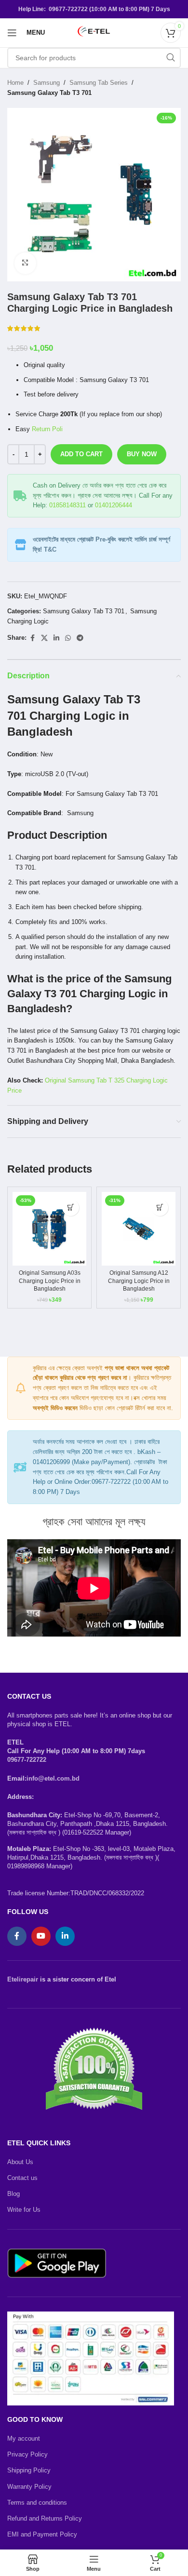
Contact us (22, 2178)
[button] (71, 1208)
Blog (13, 2194)
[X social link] (44, 638)
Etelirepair (23, 1979)
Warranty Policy (29, 2487)
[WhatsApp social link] (68, 638)
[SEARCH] (171, 58)
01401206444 (114, 505)
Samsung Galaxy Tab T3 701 (49, 93)
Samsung (47, 83)
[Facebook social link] (32, 638)
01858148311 (67, 505)
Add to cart (81, 454)
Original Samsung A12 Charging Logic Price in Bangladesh (139, 1281)
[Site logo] (94, 32)
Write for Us (24, 2210)
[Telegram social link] (80, 638)
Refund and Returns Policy (45, 2518)
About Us (20, 2162)
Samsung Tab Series (99, 83)
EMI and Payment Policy (42, 2534)
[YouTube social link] (41, 1936)
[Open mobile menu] (12, 33)
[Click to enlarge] (25, 263)
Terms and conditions (37, 2503)
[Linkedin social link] (56, 638)
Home (15, 83)
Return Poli (47, 429)
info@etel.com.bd (53, 1778)
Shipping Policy (29, 2470)
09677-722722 (27, 1760)
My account (24, 2438)
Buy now (142, 454)
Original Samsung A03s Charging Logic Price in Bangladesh (50, 1281)
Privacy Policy (27, 2454)
